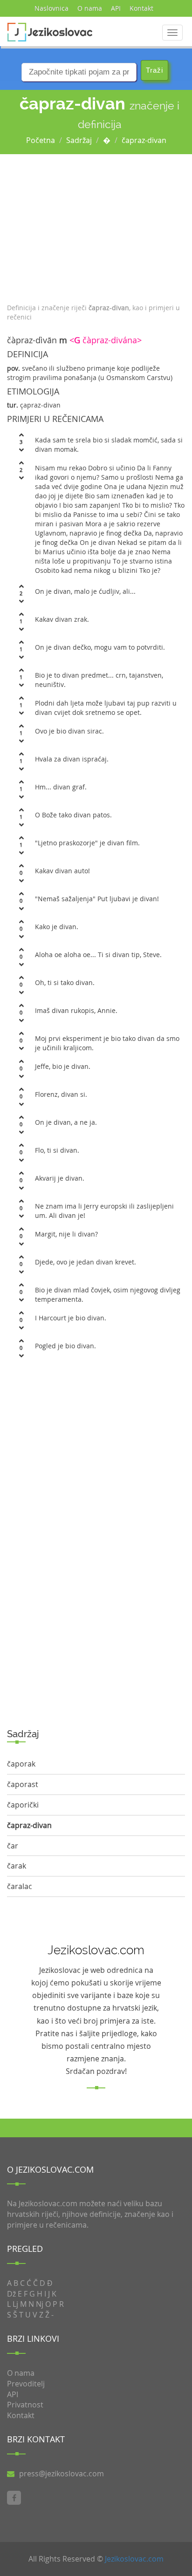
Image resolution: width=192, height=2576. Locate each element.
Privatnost (25, 2405)
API (116, 8)
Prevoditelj (26, 2384)
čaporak (21, 1764)
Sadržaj (79, 140)
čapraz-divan (144, 140)
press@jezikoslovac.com (62, 2474)
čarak (17, 1866)
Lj (15, 2304)
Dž (11, 2294)
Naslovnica (51, 8)
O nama (90, 8)
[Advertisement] (96, 226)
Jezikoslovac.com (134, 2559)
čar (13, 1846)
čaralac (20, 1886)
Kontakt (141, 8)
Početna (41, 140)
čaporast (23, 1784)
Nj (40, 2304)
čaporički (23, 1805)
